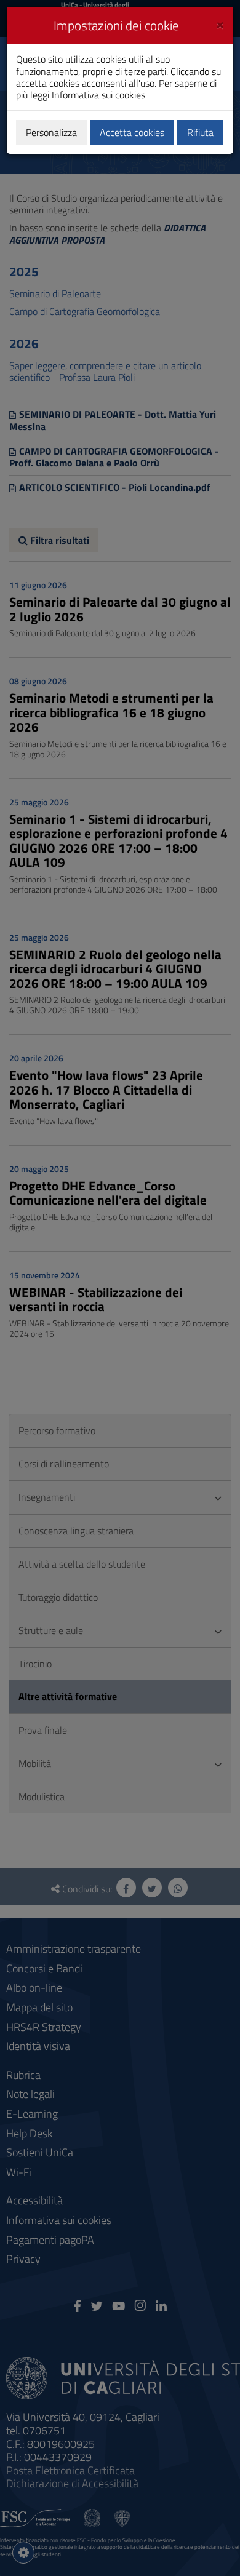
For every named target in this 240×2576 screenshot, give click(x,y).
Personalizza (51, 132)
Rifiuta (200, 132)
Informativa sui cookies (98, 95)
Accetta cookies (132, 132)
